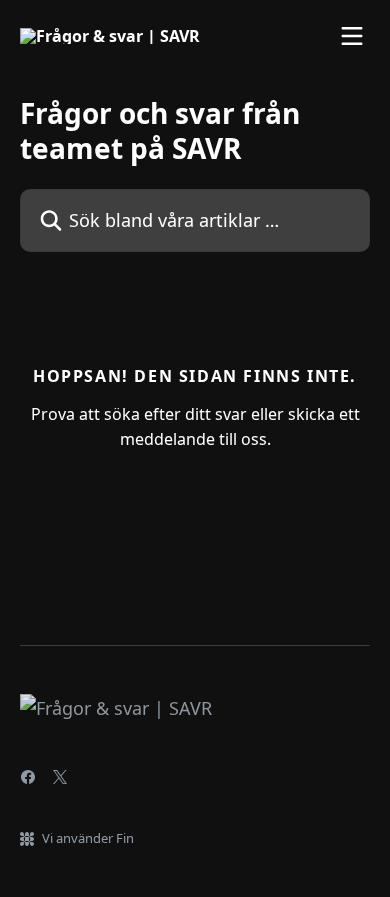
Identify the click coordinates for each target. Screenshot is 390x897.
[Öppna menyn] (352, 36)
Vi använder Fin (88, 838)
